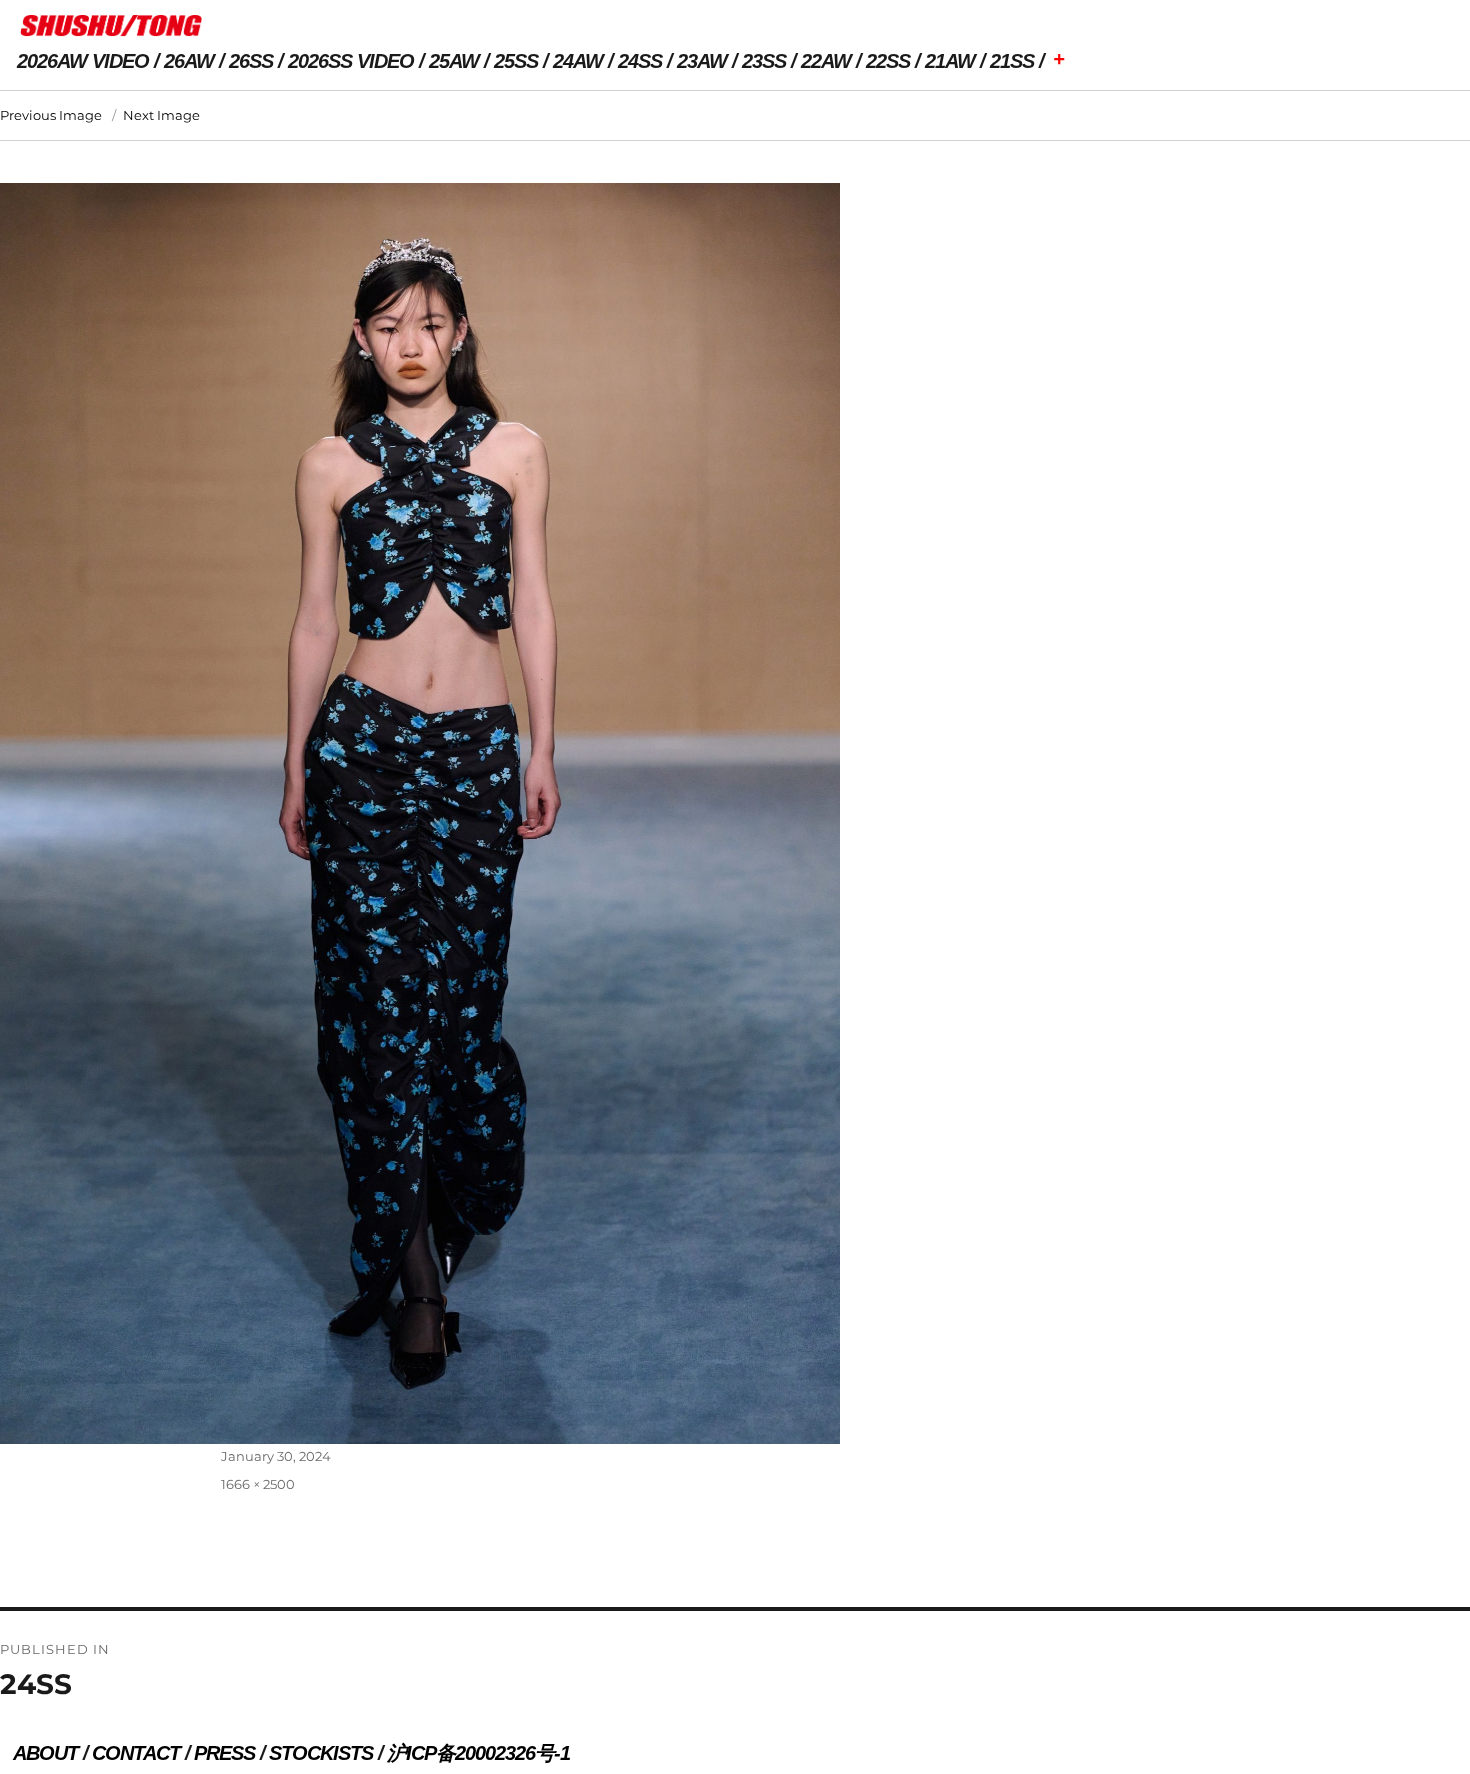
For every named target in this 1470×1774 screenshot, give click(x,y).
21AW (950, 61)
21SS (1012, 61)
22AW (826, 61)
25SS (516, 61)
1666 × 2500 (258, 1484)
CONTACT (136, 1753)
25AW (454, 61)
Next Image (161, 115)
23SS (764, 61)
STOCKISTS (321, 1753)
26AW (189, 61)
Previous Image (51, 115)
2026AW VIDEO (83, 61)
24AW (578, 61)
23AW (702, 61)
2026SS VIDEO (351, 61)
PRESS (224, 1753)
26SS (251, 61)
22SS (888, 61)
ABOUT (45, 1753)
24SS (640, 61)
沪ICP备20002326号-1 (478, 1753)
